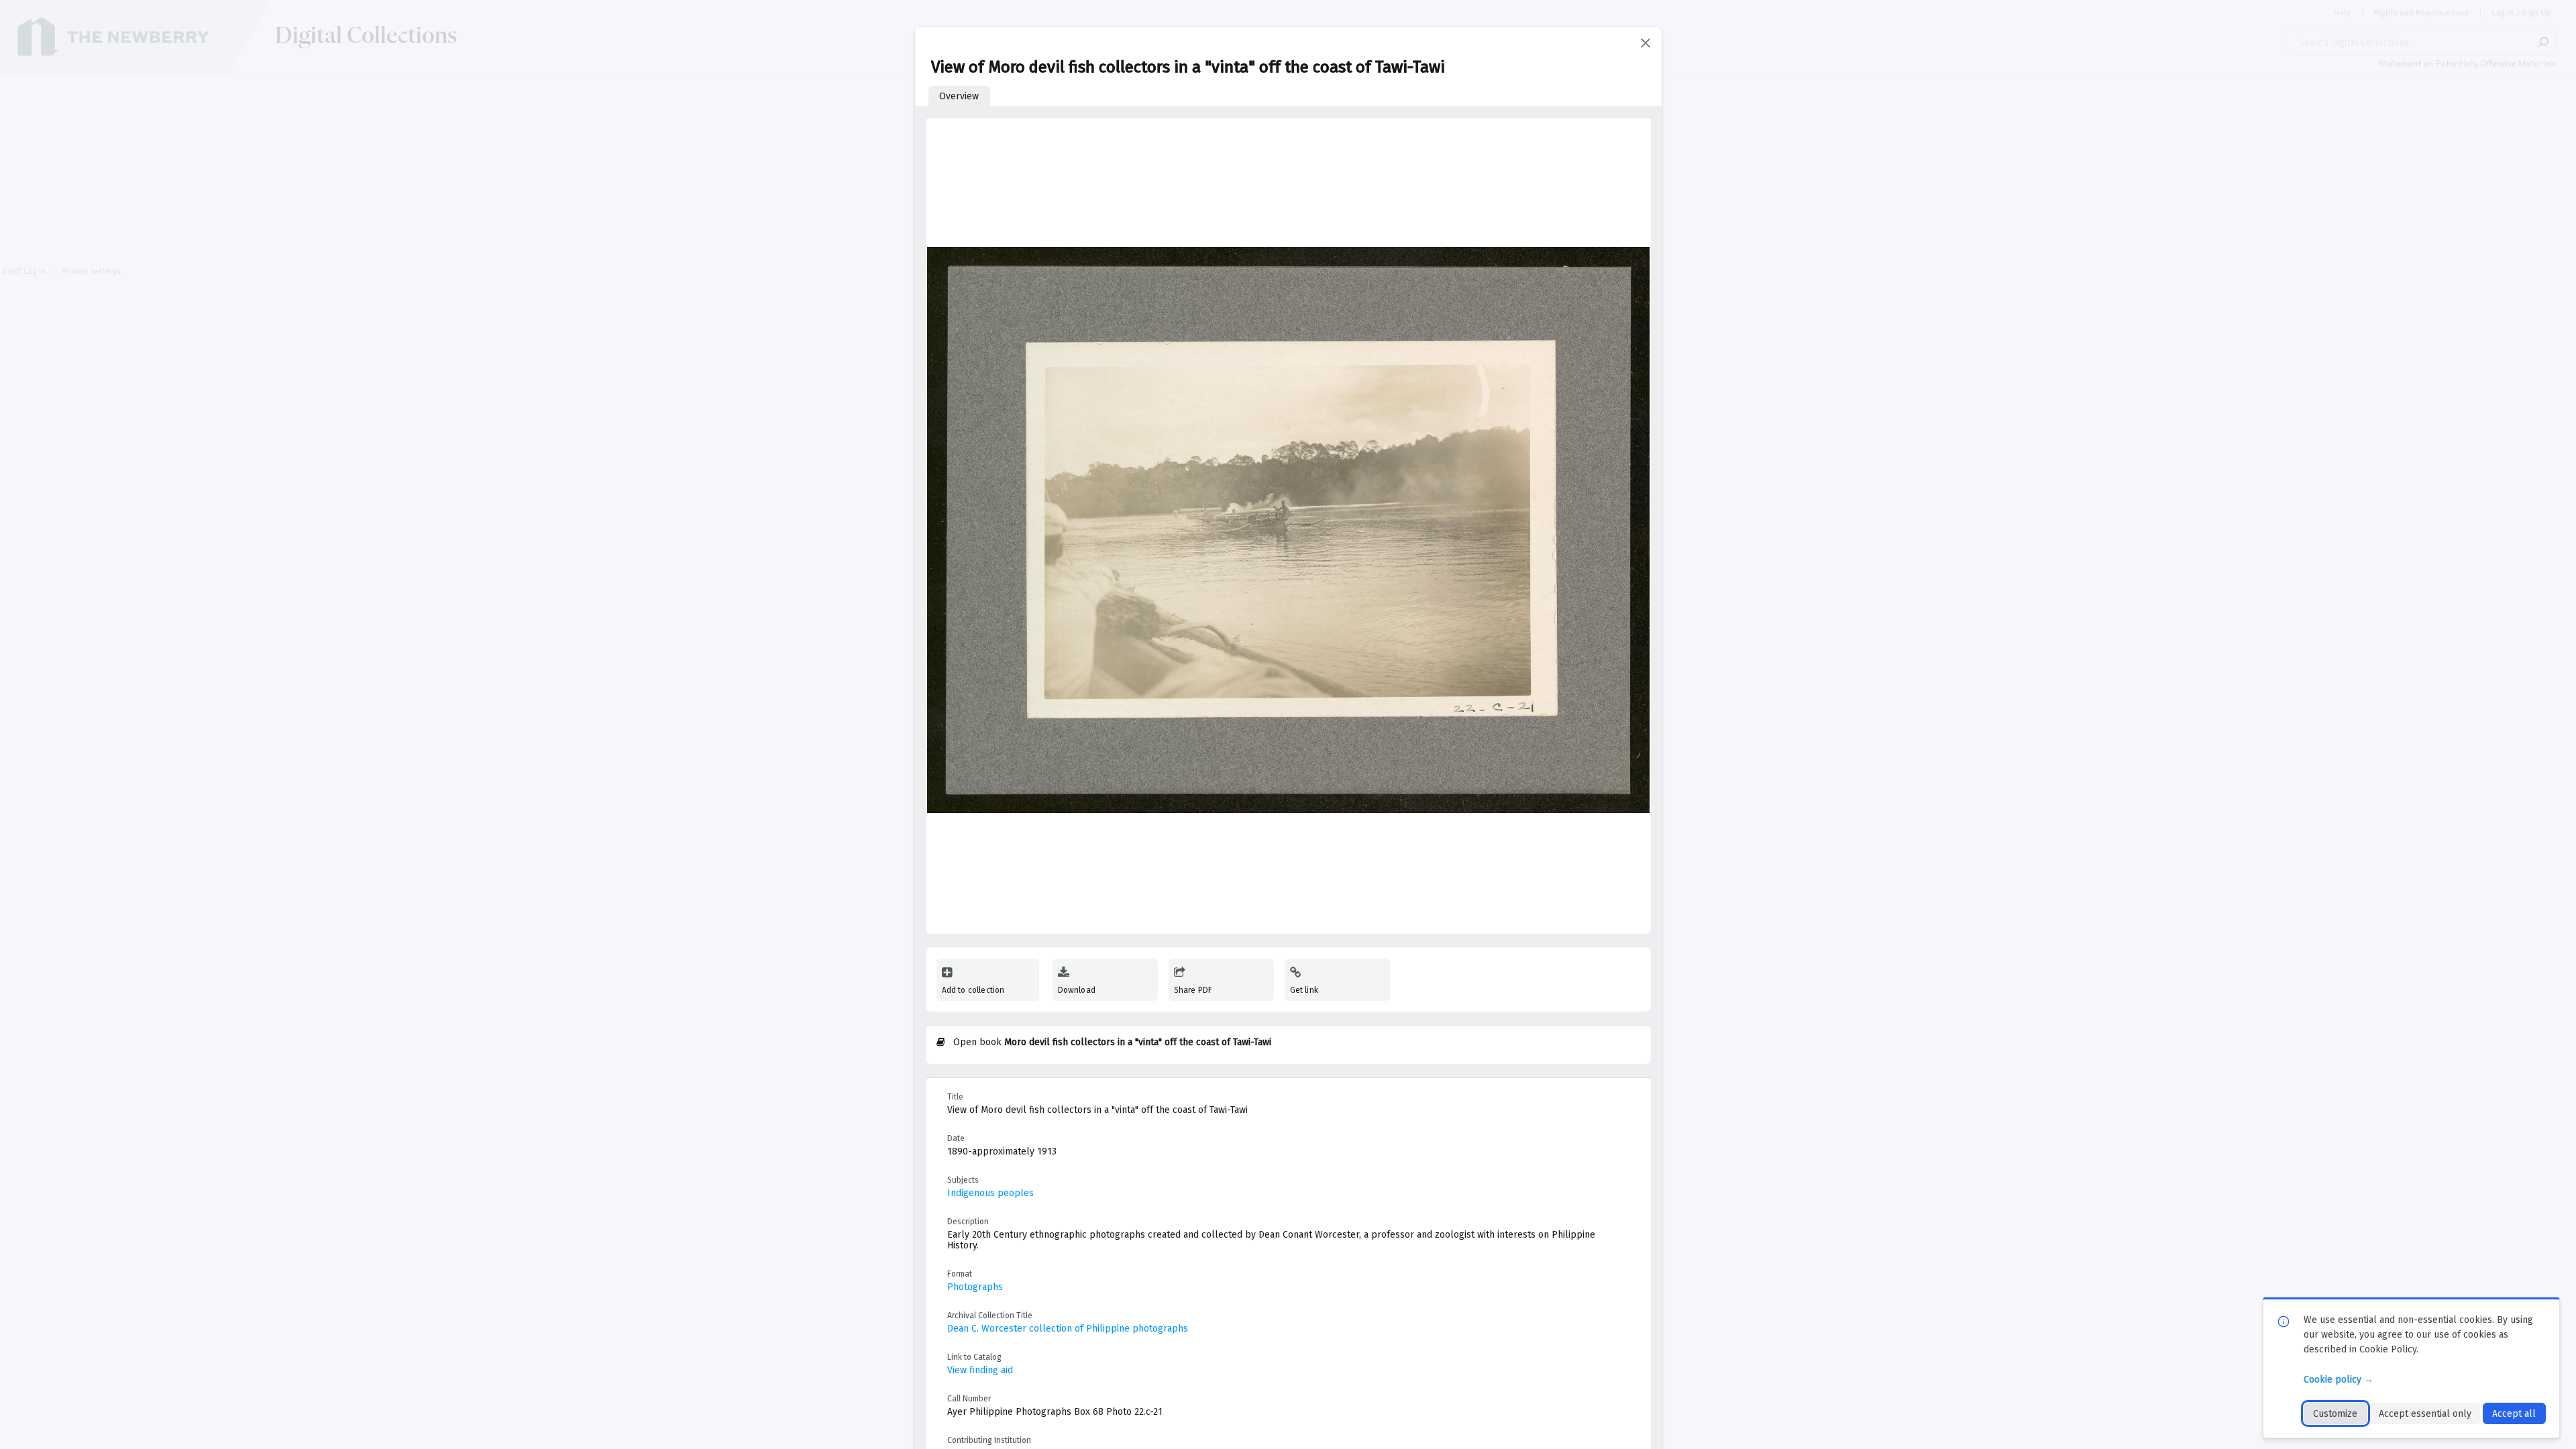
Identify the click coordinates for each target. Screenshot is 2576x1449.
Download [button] (1077, 990)
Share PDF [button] (1193, 990)
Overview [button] (959, 96)
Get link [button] (1304, 990)
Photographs (975, 1287)
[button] (1646, 43)
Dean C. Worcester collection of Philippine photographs (1068, 1329)
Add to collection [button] (973, 990)
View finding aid (980, 1370)
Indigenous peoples (990, 1193)
